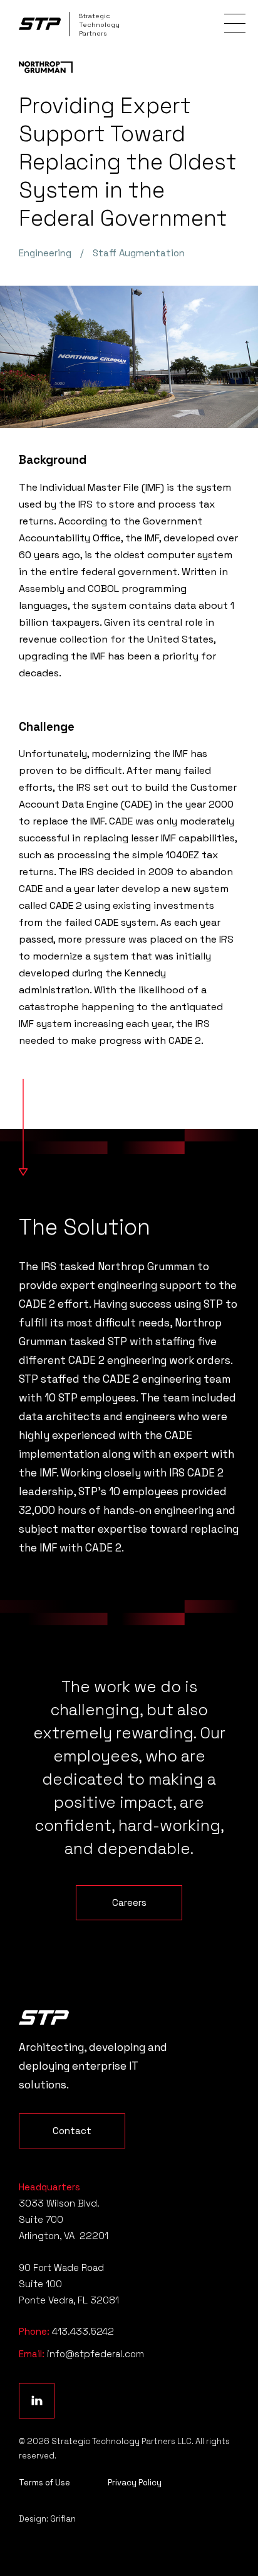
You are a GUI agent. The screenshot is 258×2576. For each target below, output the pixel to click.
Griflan (63, 2519)
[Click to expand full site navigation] (235, 23)
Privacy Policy (135, 2483)
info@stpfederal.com (95, 2354)
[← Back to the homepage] (44, 2017)
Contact (72, 2131)
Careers (129, 1902)
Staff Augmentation (139, 253)
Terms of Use (44, 2483)
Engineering (45, 253)
